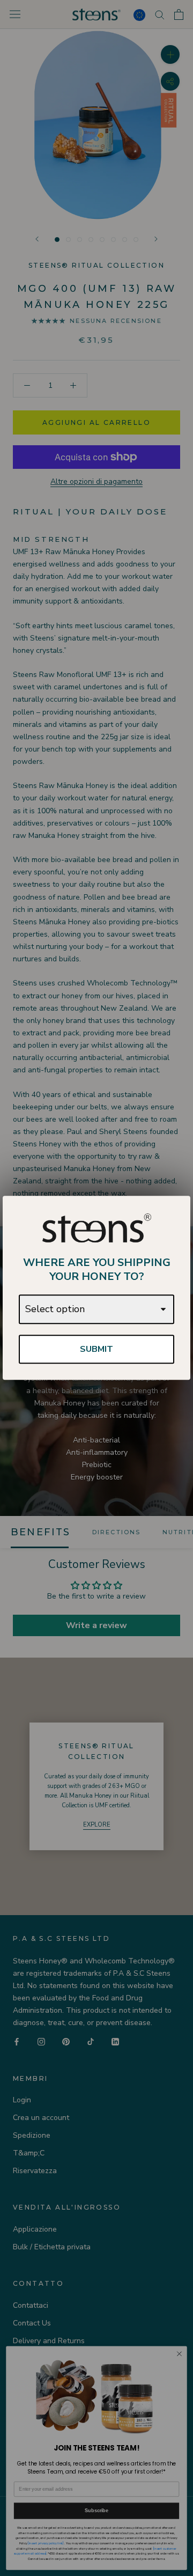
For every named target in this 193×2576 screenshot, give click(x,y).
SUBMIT (96, 1349)
